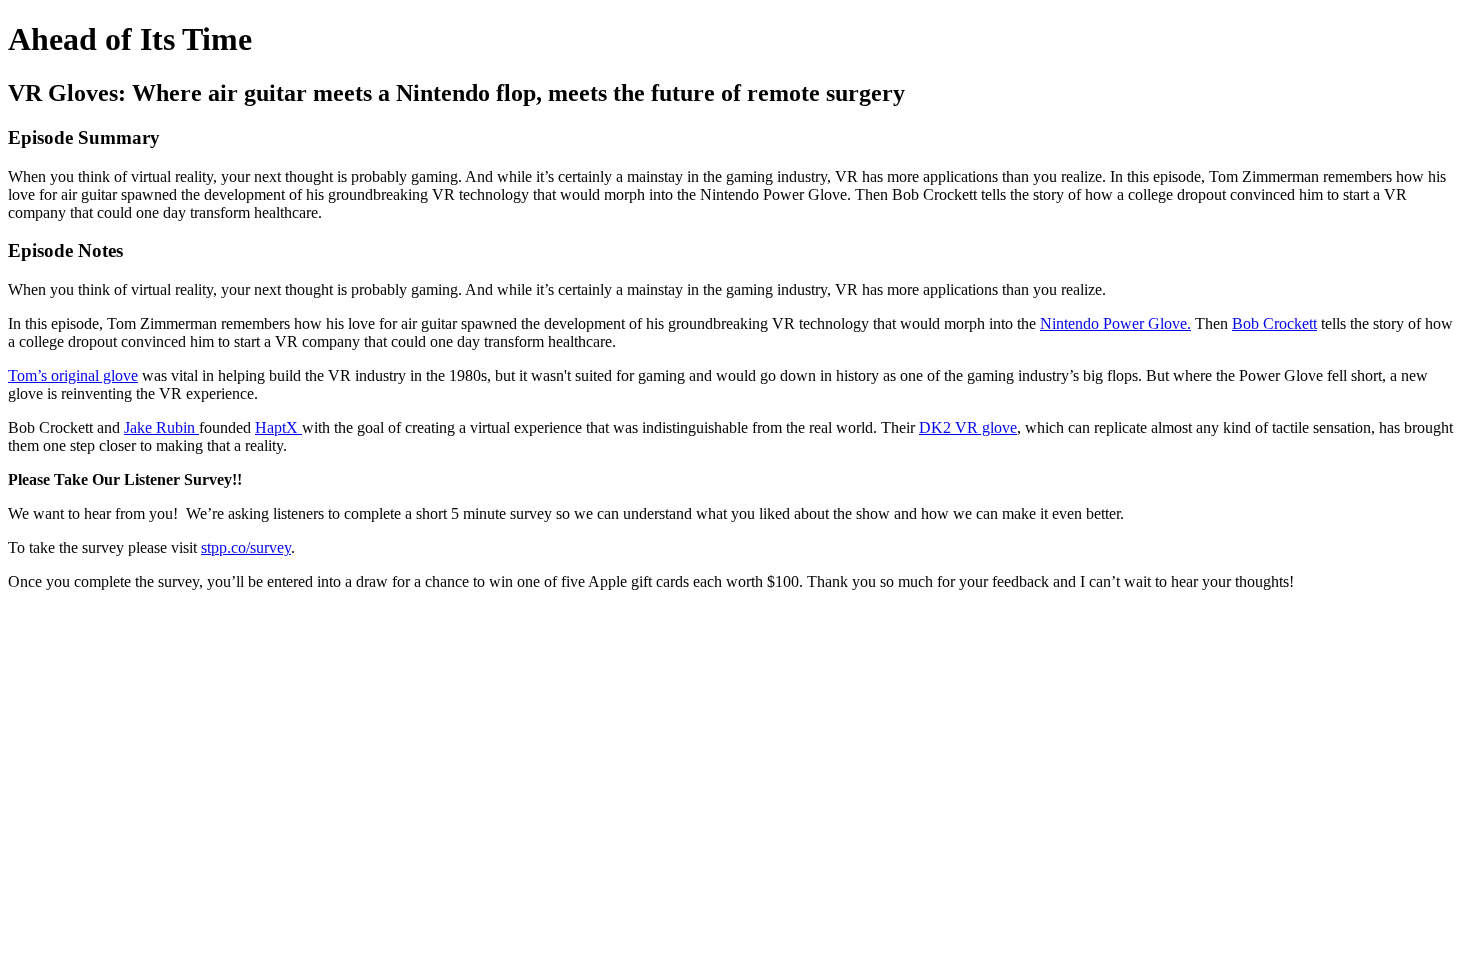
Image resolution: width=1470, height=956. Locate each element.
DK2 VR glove (968, 427)
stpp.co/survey (246, 547)
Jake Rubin (161, 427)
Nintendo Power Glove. (1115, 323)
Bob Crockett (1274, 323)
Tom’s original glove (73, 375)
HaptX (278, 427)
